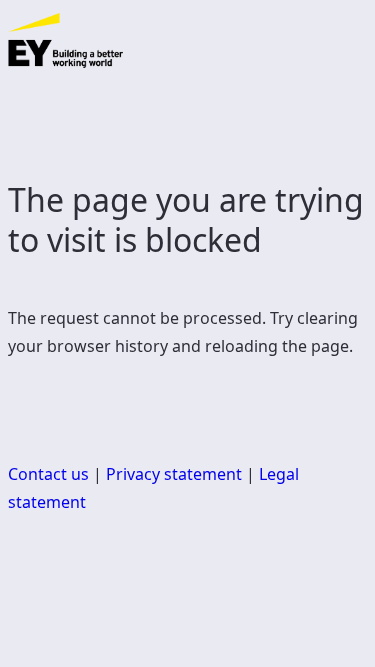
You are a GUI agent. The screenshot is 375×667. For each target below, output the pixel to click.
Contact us (48, 474)
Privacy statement (174, 474)
